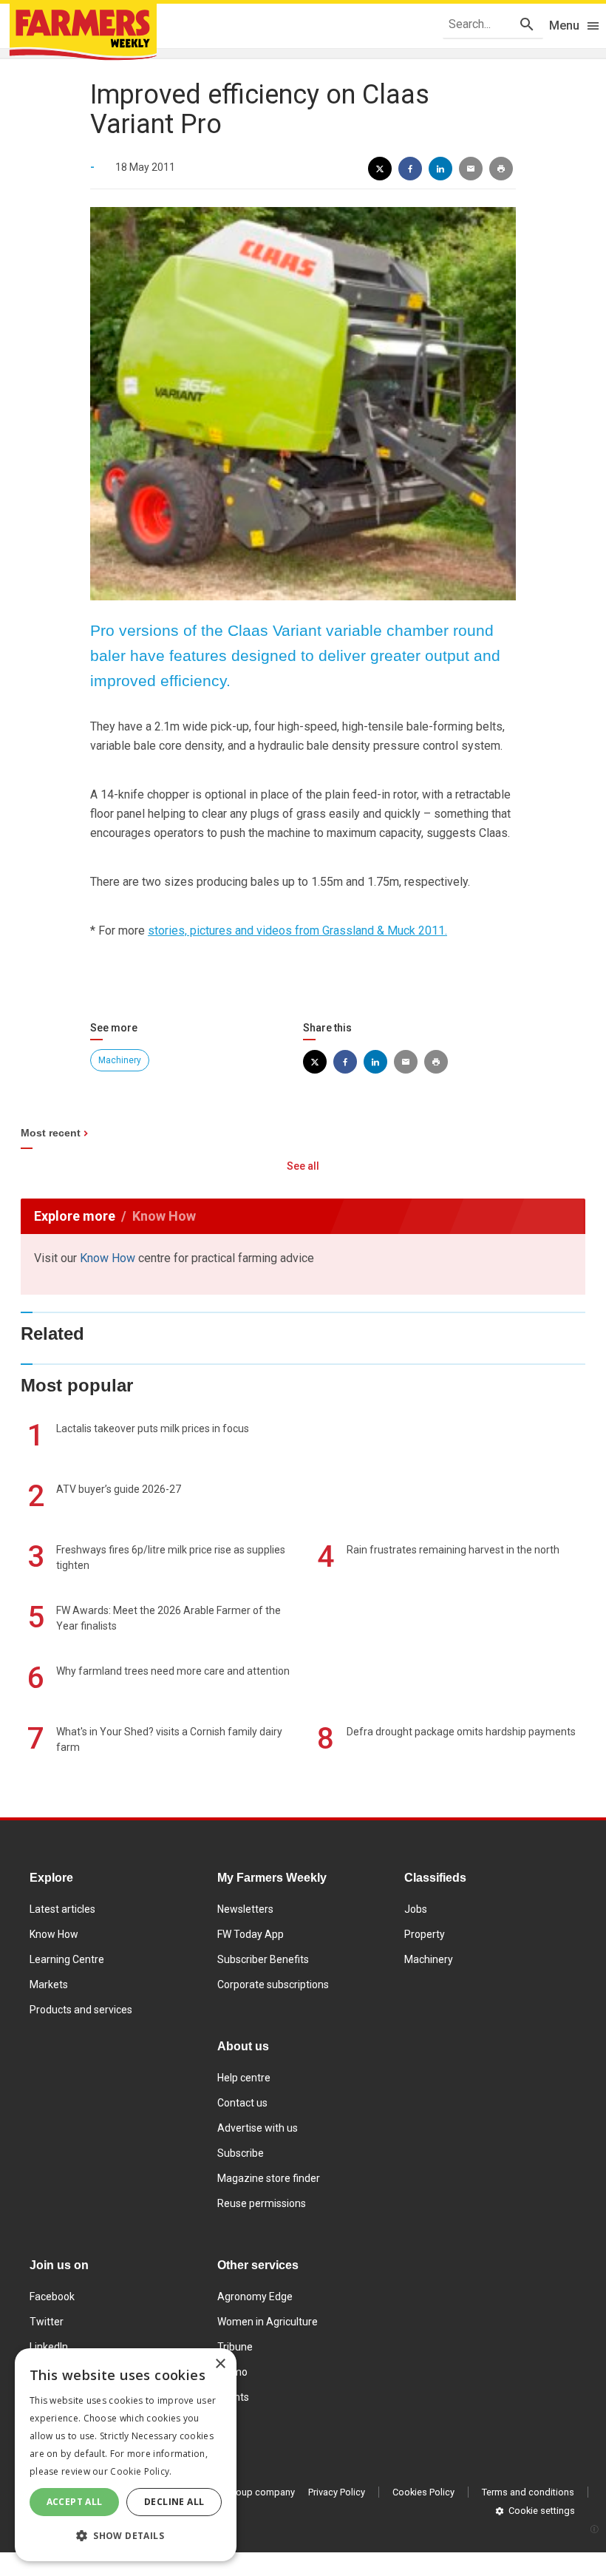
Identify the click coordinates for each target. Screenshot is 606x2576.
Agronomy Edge (255, 2297)
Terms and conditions (528, 2492)
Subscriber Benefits (263, 1959)
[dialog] (126, 2455)
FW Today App (251, 1934)
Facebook (52, 2297)
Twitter (47, 2322)
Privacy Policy (337, 2492)
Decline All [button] (174, 2502)
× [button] (220, 2364)
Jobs (416, 1909)
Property (425, 1934)
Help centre (244, 2078)
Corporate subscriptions (273, 1984)
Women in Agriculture (268, 2322)
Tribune (235, 2347)
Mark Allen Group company (237, 2492)
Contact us (242, 2103)
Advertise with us (258, 2128)
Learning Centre (67, 1959)
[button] (126, 2536)
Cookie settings (542, 2511)
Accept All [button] (75, 2502)
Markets (49, 1984)
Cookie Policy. (141, 2471)
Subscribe (241, 2153)
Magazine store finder (269, 2178)
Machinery (120, 1060)
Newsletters (245, 1909)
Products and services (81, 2010)
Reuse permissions (262, 2203)
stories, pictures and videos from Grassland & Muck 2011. (297, 931)
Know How (108, 1258)
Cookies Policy (423, 2492)
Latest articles (62, 1909)
